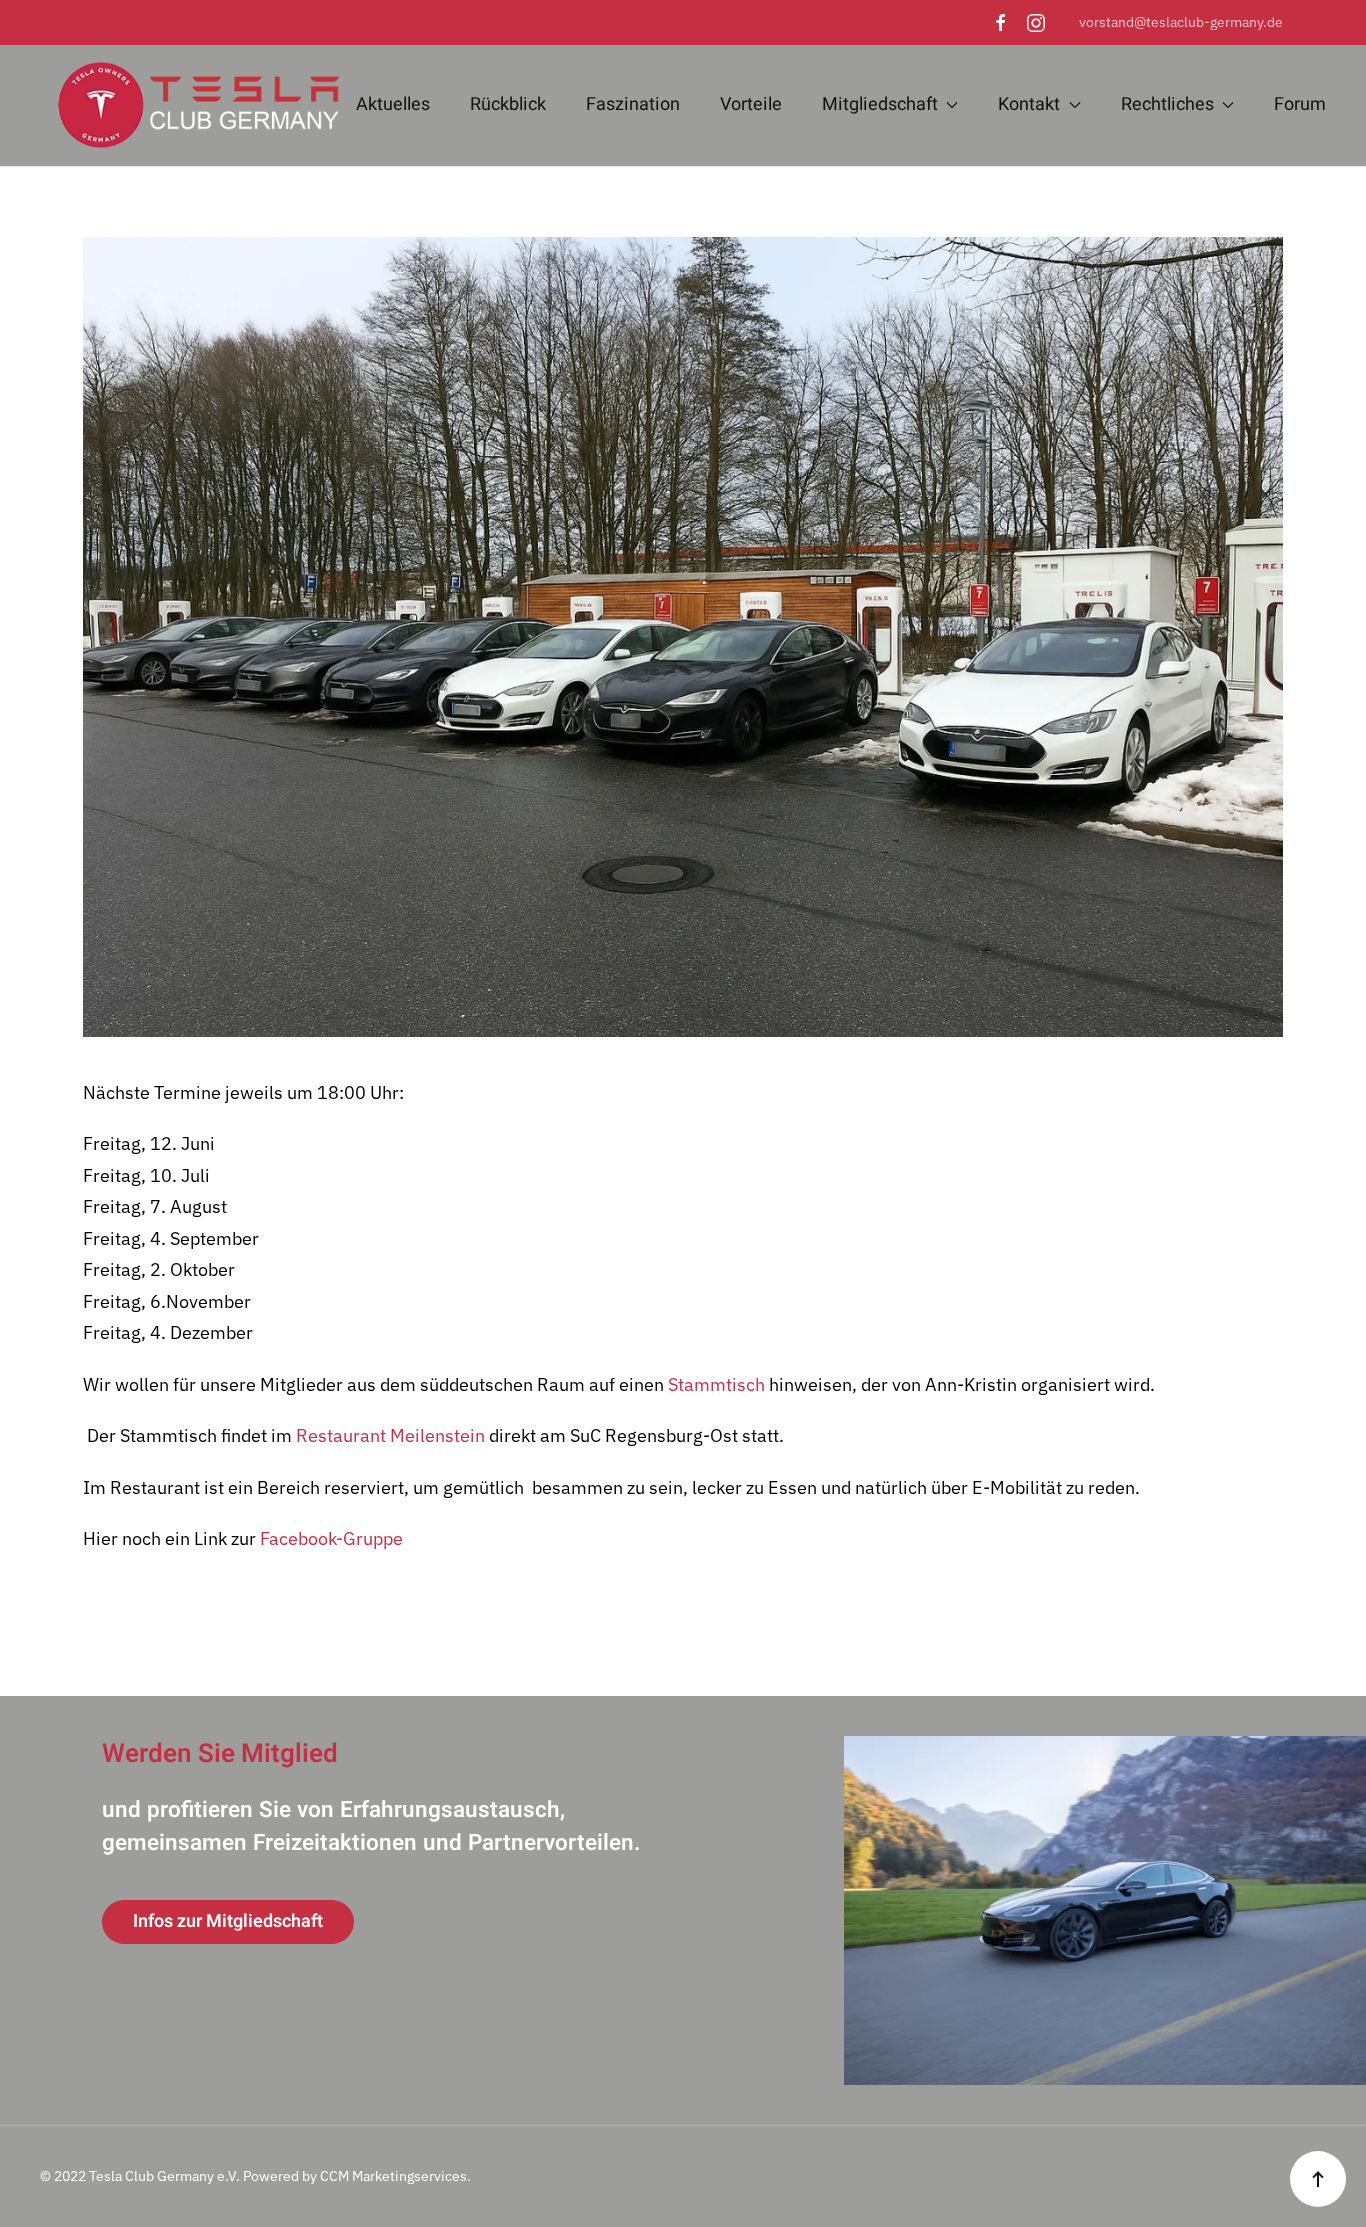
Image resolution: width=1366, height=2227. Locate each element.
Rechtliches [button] (1167, 104)
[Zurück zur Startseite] (190, 105)
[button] (1318, 2179)
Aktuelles (393, 104)
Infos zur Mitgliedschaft (228, 1921)
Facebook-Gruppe (331, 1538)
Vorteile (751, 104)
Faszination (633, 104)
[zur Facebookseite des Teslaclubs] (1001, 22)
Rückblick (508, 104)
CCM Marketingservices (393, 2176)
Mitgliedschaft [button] (880, 104)
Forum (1300, 104)
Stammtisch (716, 1384)
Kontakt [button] (1029, 104)
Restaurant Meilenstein (390, 1435)
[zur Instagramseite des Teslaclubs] (1036, 22)
